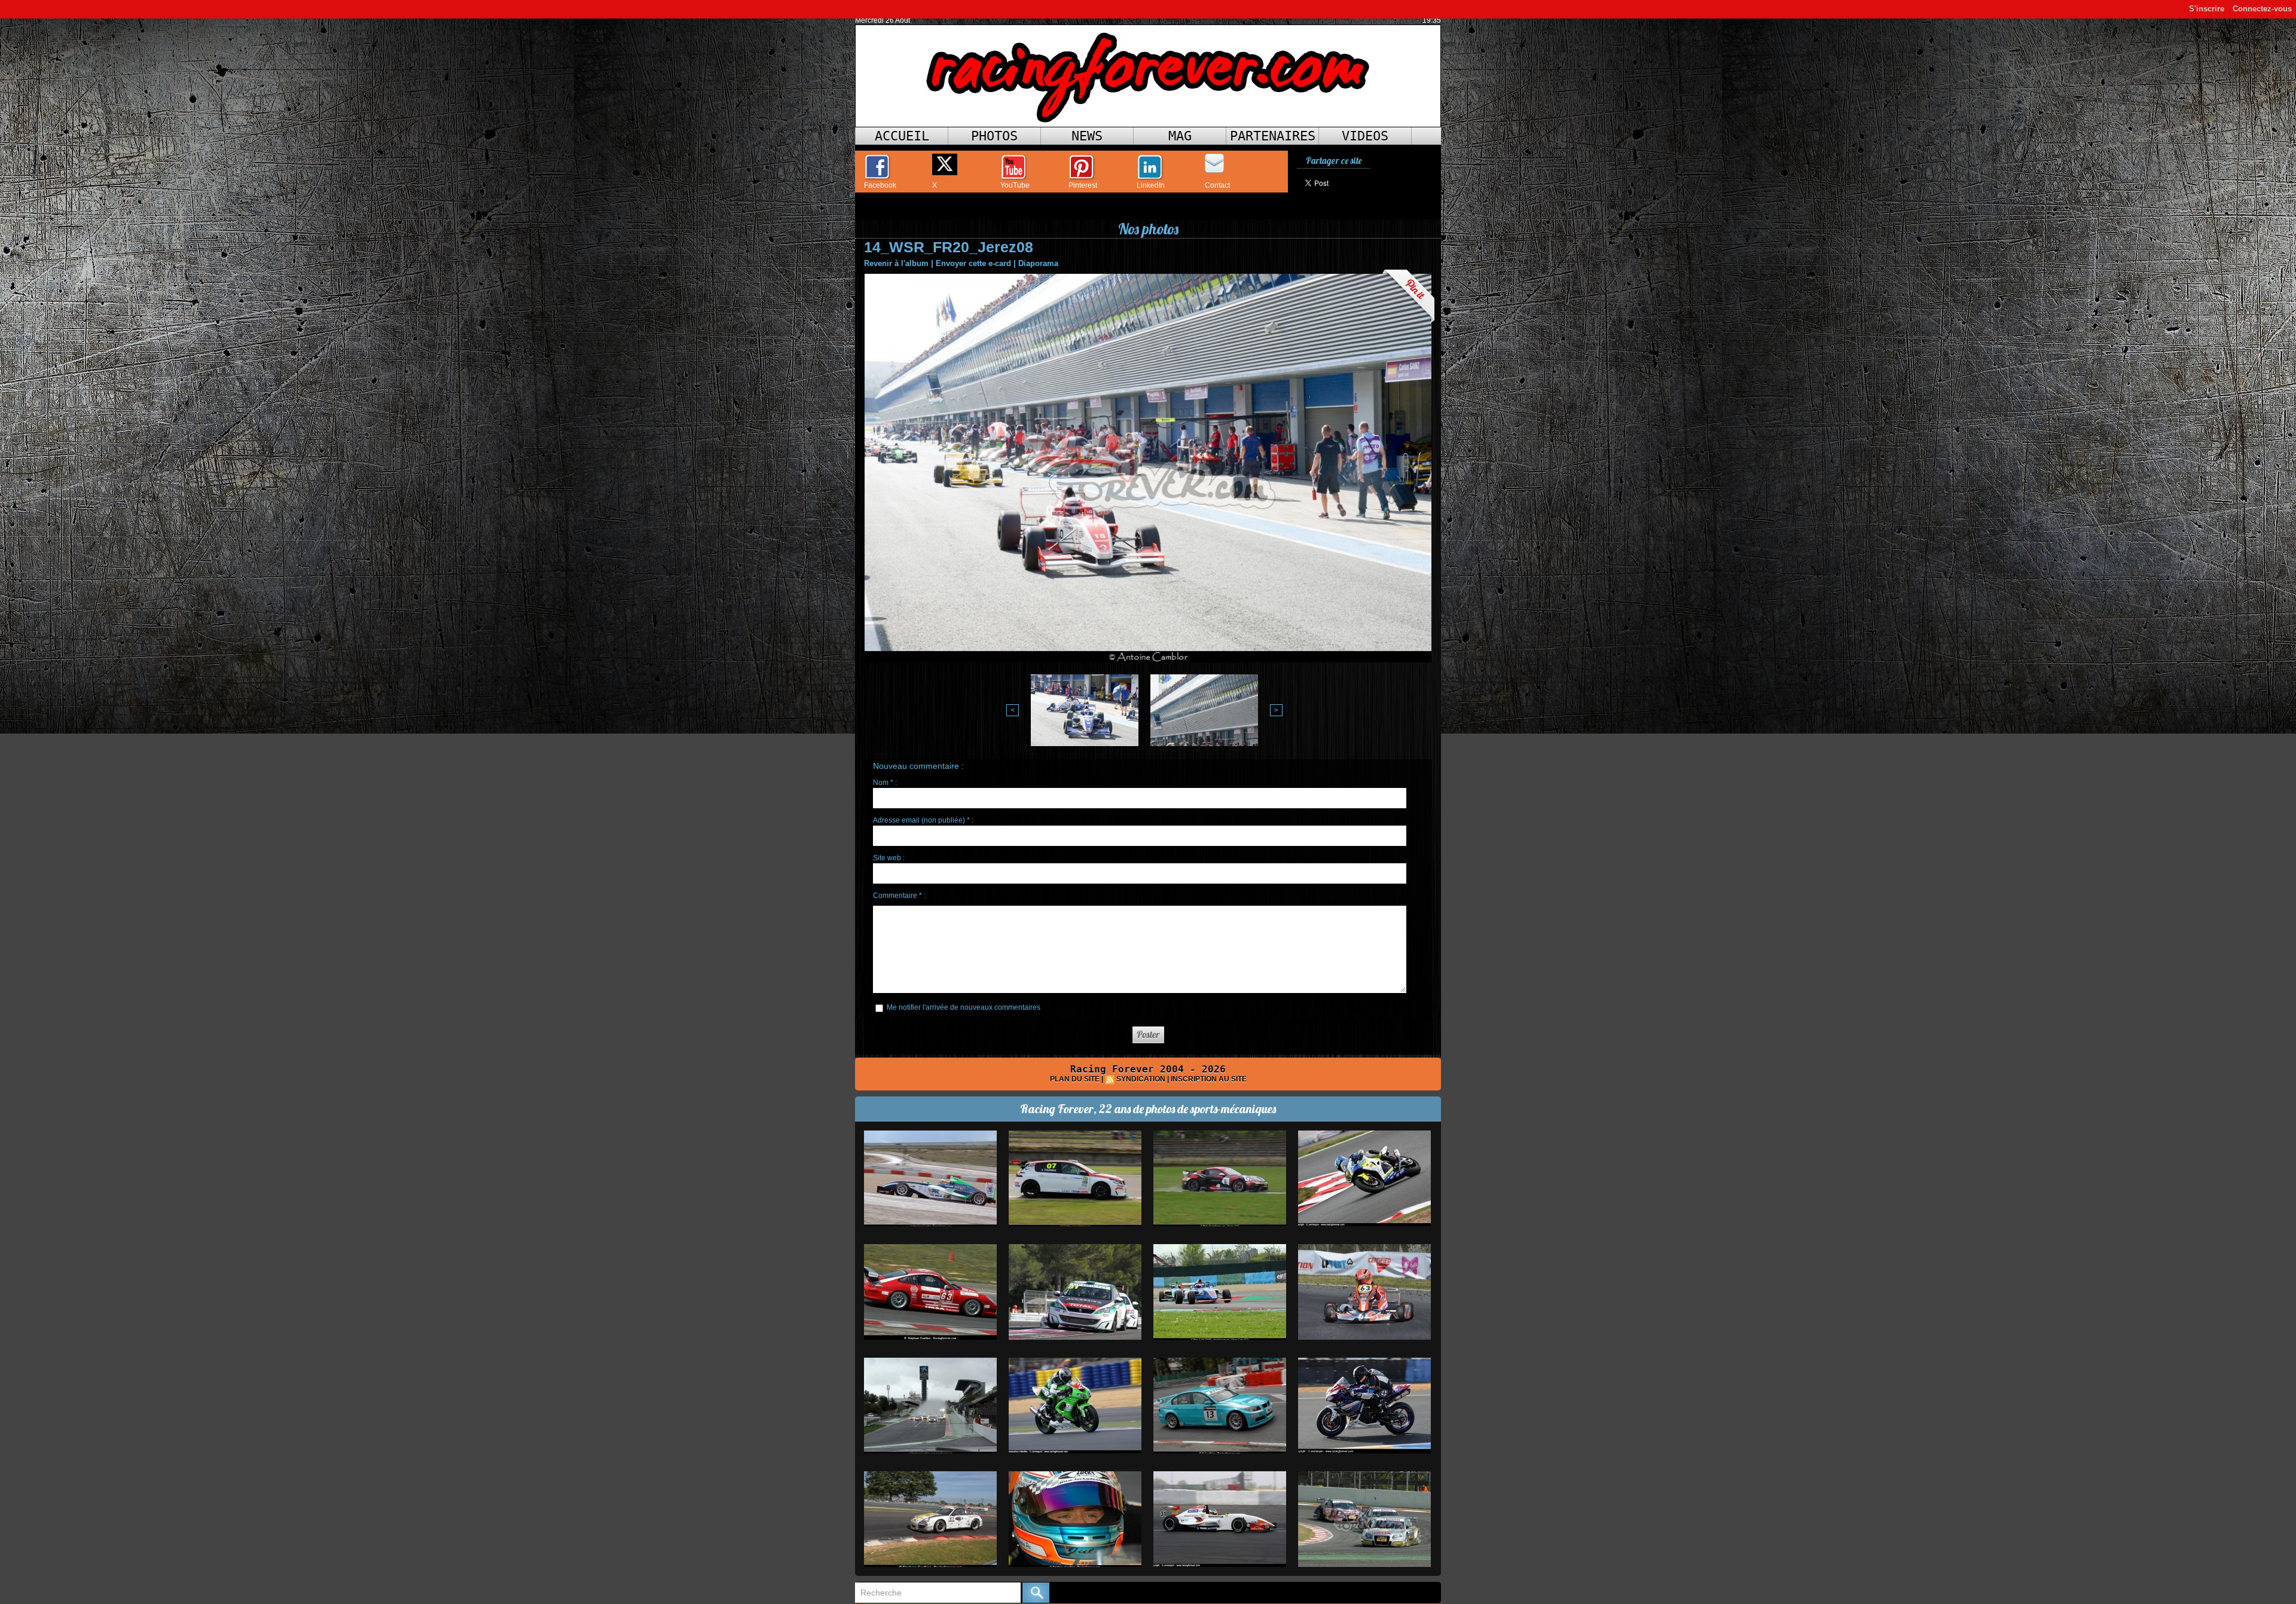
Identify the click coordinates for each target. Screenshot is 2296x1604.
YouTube (1015, 185)
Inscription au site (1209, 1079)
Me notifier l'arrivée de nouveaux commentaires (964, 1007)
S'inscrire (2207, 9)
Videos (1365, 136)
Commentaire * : (899, 896)
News (1087, 136)
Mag (1180, 136)
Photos (994, 136)
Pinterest (1083, 185)
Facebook (880, 185)
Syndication (1141, 1079)
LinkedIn (1151, 185)
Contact (1217, 185)
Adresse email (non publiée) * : (923, 820)
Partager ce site (1334, 161)
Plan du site (1075, 1079)
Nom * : (885, 783)
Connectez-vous (2262, 9)
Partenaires (1273, 136)
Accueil (902, 136)
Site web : (889, 858)
